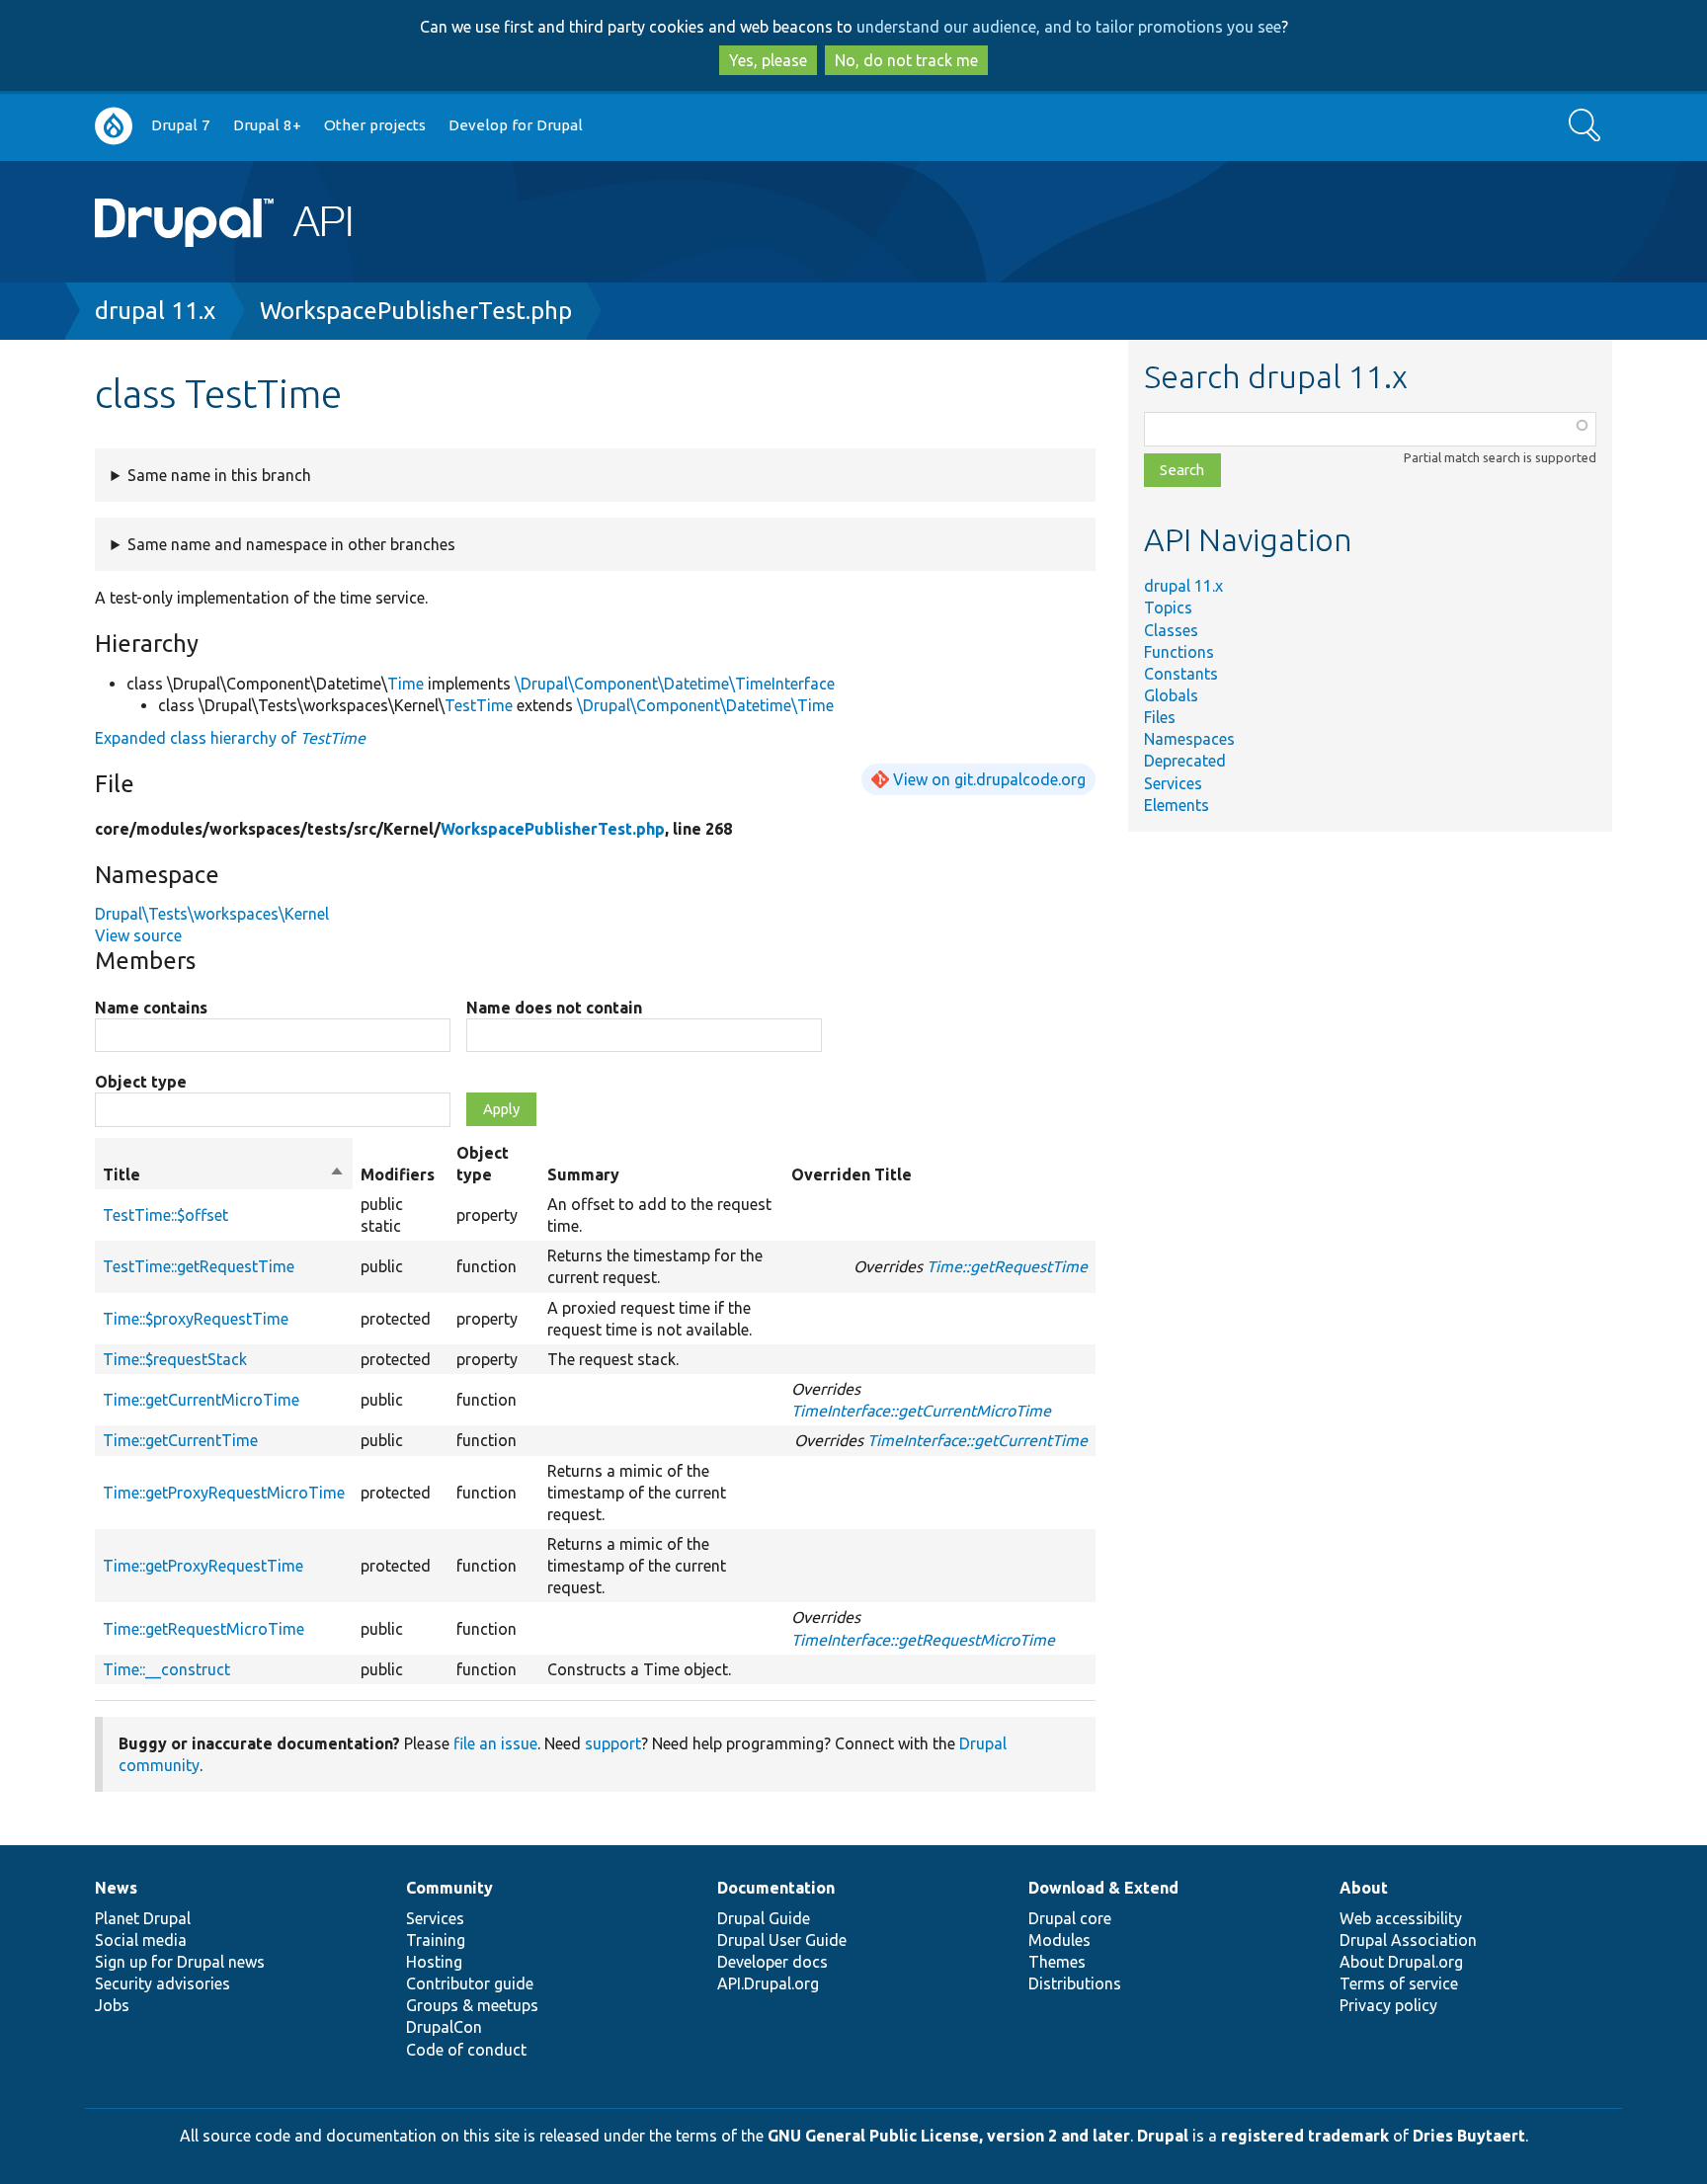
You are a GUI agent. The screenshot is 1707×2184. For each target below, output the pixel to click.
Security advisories (163, 1983)
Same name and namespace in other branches (291, 544)
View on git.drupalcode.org (989, 779)
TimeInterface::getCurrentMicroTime (921, 1411)
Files (1160, 717)
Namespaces (1189, 739)
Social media (141, 1940)
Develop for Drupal (516, 125)
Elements (1177, 805)
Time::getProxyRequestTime (203, 1566)
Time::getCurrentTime (180, 1440)
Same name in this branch (219, 475)
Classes (1171, 630)
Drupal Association (1408, 1940)
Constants (1181, 674)
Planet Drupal (143, 1918)
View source (138, 935)
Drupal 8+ (267, 125)
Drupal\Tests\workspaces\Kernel (212, 914)
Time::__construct (166, 1669)
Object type (141, 1082)
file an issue (495, 1743)
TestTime (479, 705)
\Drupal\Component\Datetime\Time (705, 705)
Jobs (112, 2005)
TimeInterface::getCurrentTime (977, 1440)
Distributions (1075, 1983)
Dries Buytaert (1469, 2136)
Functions (1179, 652)
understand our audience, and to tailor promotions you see (1069, 27)
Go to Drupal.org (114, 126)
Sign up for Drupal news (180, 1962)
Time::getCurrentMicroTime (201, 1400)
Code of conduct (466, 2050)
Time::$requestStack (175, 1359)
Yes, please (768, 60)
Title (224, 1175)
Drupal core (1070, 1918)
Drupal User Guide (782, 1940)
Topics (1168, 607)
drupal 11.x (155, 311)
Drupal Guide (764, 1918)
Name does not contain (554, 1008)
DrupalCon (444, 2027)
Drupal (1163, 2136)
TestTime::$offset (165, 1215)
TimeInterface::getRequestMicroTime (923, 1640)
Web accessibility (1401, 1918)
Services (1173, 783)
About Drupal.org (1401, 1962)
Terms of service (1399, 1983)
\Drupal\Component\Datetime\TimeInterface (675, 684)
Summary (583, 1174)
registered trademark (1305, 2136)
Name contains (151, 1008)
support (613, 1743)
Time (406, 684)
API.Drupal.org (768, 1983)
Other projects (375, 125)
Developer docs (772, 1962)
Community (449, 1888)
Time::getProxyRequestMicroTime (224, 1493)
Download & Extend (1103, 1888)
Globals (1171, 695)
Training (436, 1940)
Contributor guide (470, 1983)
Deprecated (1185, 761)
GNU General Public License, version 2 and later (949, 2136)
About (1364, 1888)
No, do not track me (906, 60)
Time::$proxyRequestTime (196, 1319)
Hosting (434, 1962)
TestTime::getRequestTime (199, 1266)
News (116, 1888)
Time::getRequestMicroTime (203, 1629)
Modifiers (398, 1174)
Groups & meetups (472, 2005)
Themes (1057, 1962)
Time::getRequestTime (1007, 1266)
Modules (1059, 1940)
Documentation (776, 1888)
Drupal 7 (181, 125)
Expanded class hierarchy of (230, 738)
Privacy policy (1388, 2005)
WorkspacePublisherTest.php (416, 311)
